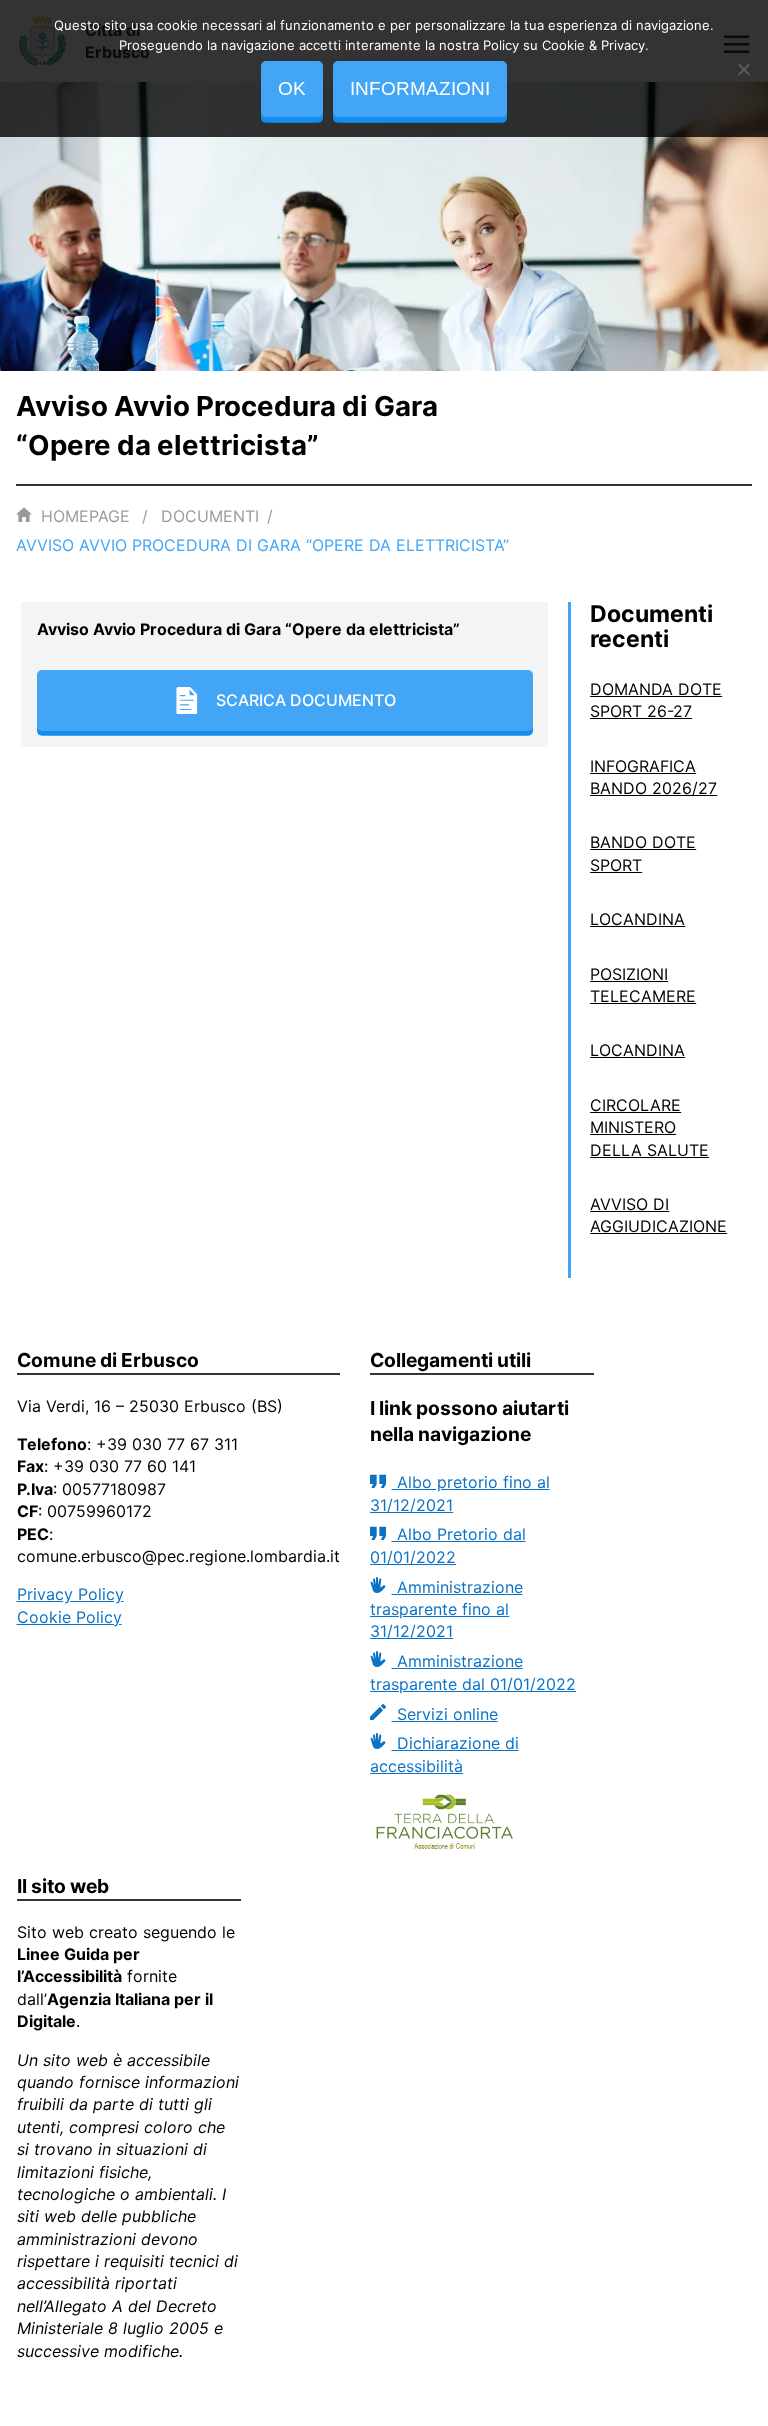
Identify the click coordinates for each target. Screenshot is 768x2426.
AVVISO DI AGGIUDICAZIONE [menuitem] (658, 1215)
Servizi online (444, 1714)
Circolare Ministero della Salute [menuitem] (649, 1127)
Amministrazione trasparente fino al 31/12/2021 (446, 1609)
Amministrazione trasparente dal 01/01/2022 (473, 1672)
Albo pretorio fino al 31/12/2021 (459, 1493)
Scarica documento (306, 700)
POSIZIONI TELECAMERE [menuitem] (643, 985)
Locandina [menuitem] (637, 919)
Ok (292, 88)
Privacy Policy (70, 1594)
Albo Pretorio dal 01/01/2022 (447, 1545)
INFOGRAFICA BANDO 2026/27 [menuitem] (653, 777)
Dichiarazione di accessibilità (444, 1754)
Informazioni (420, 88)
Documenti (210, 516)
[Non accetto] (743, 69)
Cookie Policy (69, 1617)
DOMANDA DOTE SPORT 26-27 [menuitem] (656, 700)
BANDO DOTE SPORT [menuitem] (643, 853)
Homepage (85, 516)
